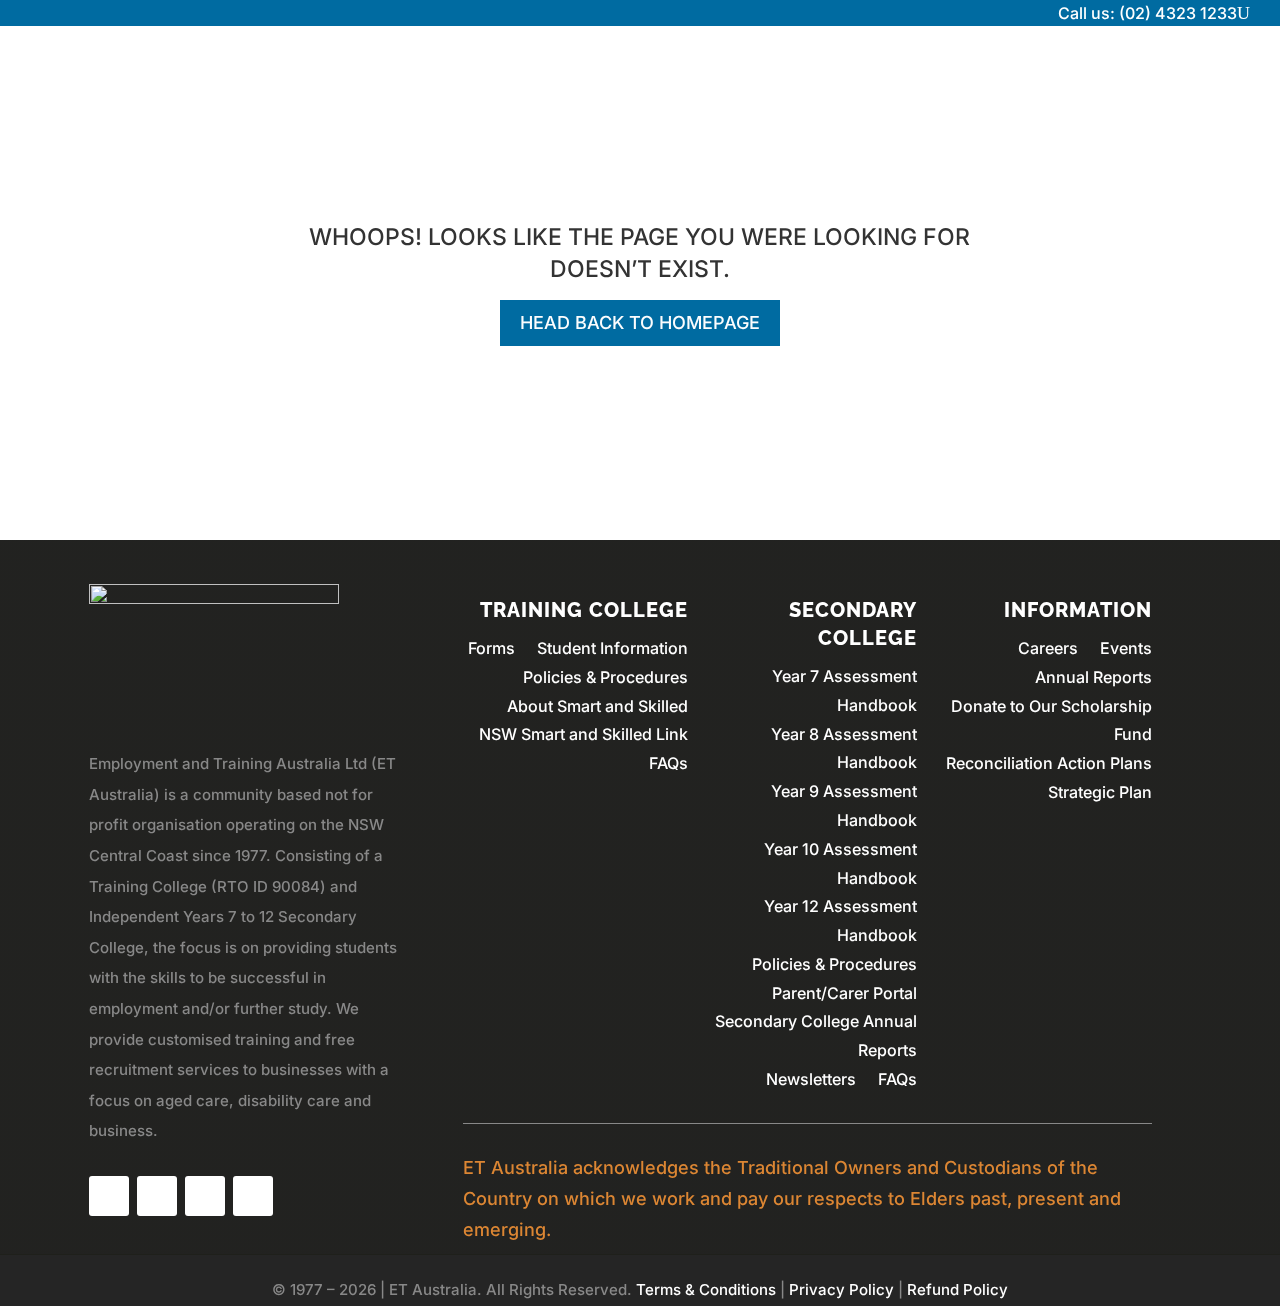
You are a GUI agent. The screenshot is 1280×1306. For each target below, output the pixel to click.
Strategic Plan (1100, 792)
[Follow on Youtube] (253, 1196)
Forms (491, 648)
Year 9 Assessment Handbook (844, 805)
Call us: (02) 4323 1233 (1147, 13)
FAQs (668, 763)
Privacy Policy (841, 1289)
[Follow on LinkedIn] (205, 1196)
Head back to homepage (640, 322)
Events (1126, 648)
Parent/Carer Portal (844, 993)
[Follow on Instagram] (157, 1196)
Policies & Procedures (605, 677)
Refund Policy (957, 1289)
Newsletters (811, 1079)
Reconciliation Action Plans (1049, 763)
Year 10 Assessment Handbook (840, 863)
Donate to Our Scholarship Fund (1051, 720)
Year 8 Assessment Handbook (844, 748)
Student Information (612, 648)
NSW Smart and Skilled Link (583, 734)
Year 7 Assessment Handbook (844, 690)
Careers (1048, 648)
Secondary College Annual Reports (816, 1035)
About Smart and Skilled (597, 706)
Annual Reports (1093, 677)
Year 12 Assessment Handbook (840, 920)
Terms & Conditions (706, 1289)
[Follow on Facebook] (109, 1196)
